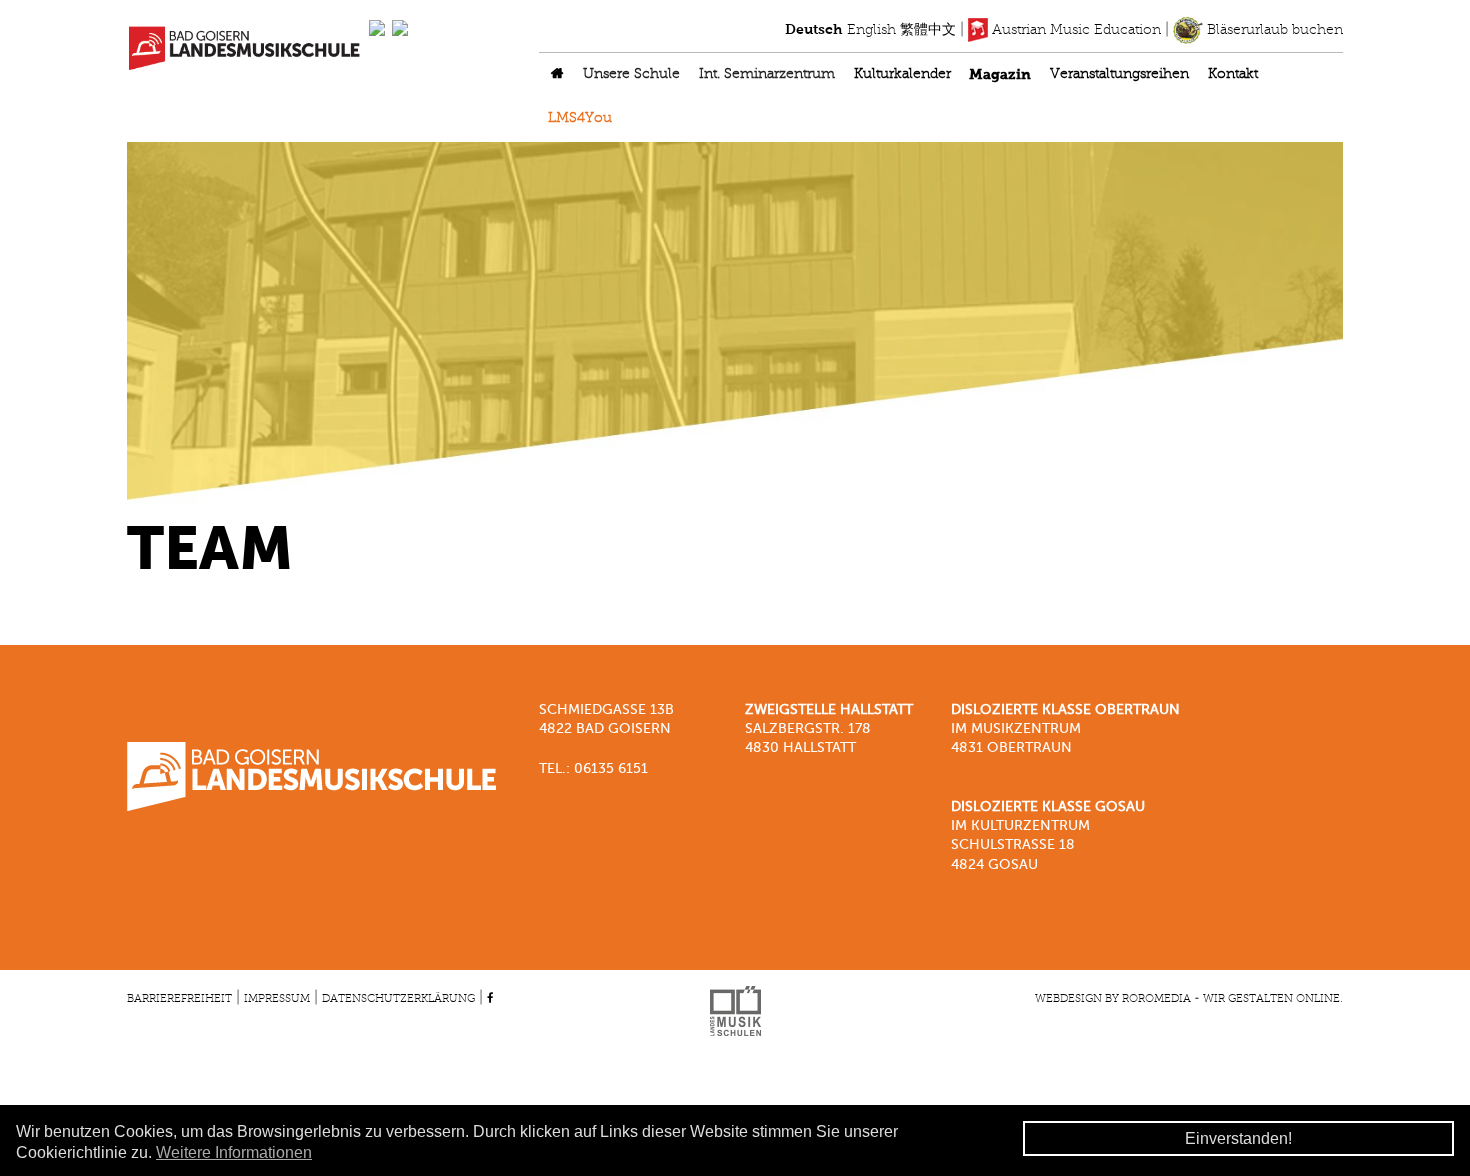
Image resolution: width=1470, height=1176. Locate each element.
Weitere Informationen (234, 1152)
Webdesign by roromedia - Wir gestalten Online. (1189, 999)
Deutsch (814, 30)
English (871, 30)
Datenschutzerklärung (398, 999)
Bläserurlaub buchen (1273, 30)
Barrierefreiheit (179, 999)
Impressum (277, 999)
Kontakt (1233, 74)
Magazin (1000, 75)
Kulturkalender (902, 74)
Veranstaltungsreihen (1119, 74)
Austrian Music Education (1074, 30)
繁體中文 (928, 30)
